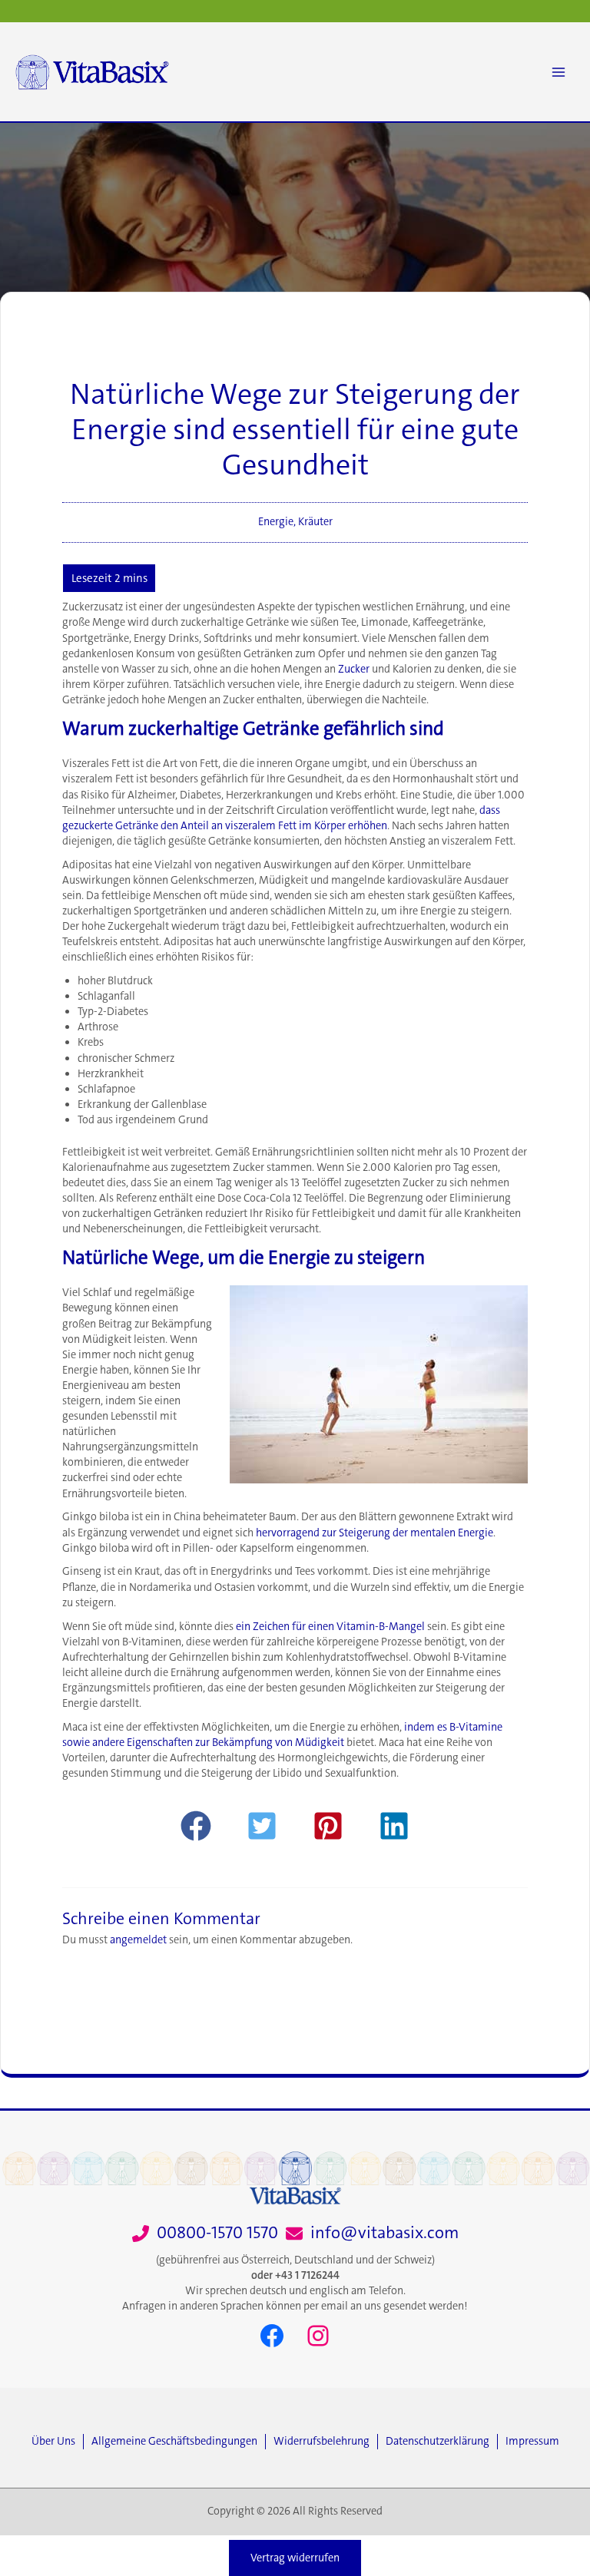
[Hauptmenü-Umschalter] (559, 72)
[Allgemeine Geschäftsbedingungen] (178, 2442)
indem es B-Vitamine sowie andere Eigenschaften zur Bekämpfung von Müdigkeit (282, 1735)
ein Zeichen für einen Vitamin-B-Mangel (330, 1627)
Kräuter (315, 522)
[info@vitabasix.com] (372, 2233)
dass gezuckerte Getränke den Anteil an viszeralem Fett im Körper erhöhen (281, 818)
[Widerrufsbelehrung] (325, 2442)
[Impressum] (532, 2442)
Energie (276, 522)
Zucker (354, 669)
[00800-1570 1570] (205, 2233)
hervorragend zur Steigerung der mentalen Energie (375, 1533)
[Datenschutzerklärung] (441, 2442)
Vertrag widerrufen (295, 2558)
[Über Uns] (57, 2442)
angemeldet (138, 1940)
